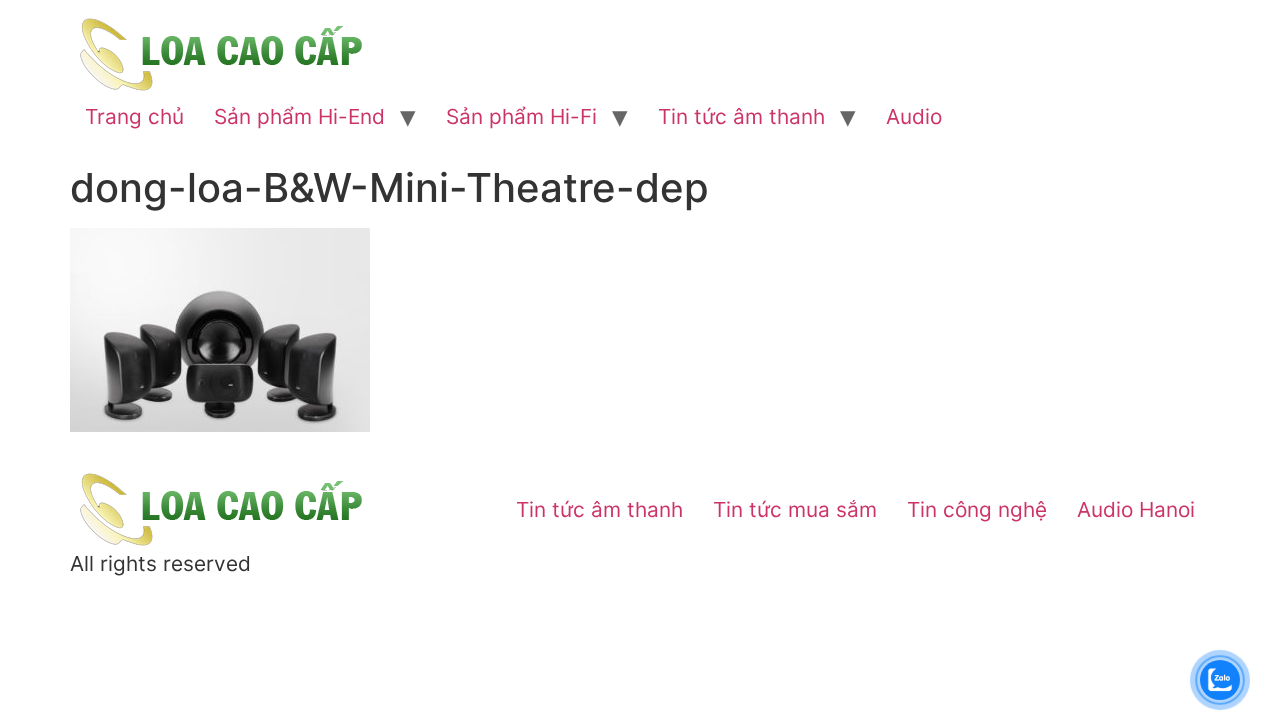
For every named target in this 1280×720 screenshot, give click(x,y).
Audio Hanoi (1136, 509)
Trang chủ (134, 116)
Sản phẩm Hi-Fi (521, 116)
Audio (914, 116)
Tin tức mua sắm (795, 509)
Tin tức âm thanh (741, 116)
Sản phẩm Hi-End (299, 116)
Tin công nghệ (977, 509)
